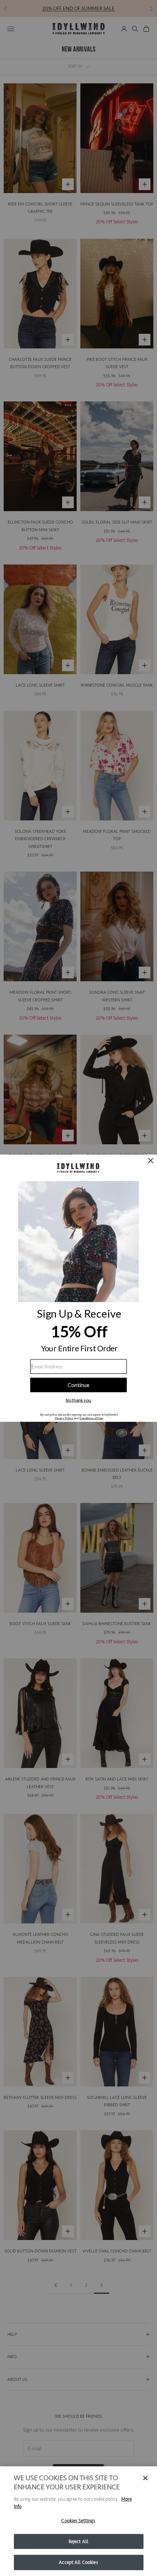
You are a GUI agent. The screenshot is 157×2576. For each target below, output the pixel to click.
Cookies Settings (78, 2521)
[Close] (145, 2478)
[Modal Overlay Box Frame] (78, 1288)
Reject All (78, 2541)
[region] (78, 2521)
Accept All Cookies (78, 2562)
